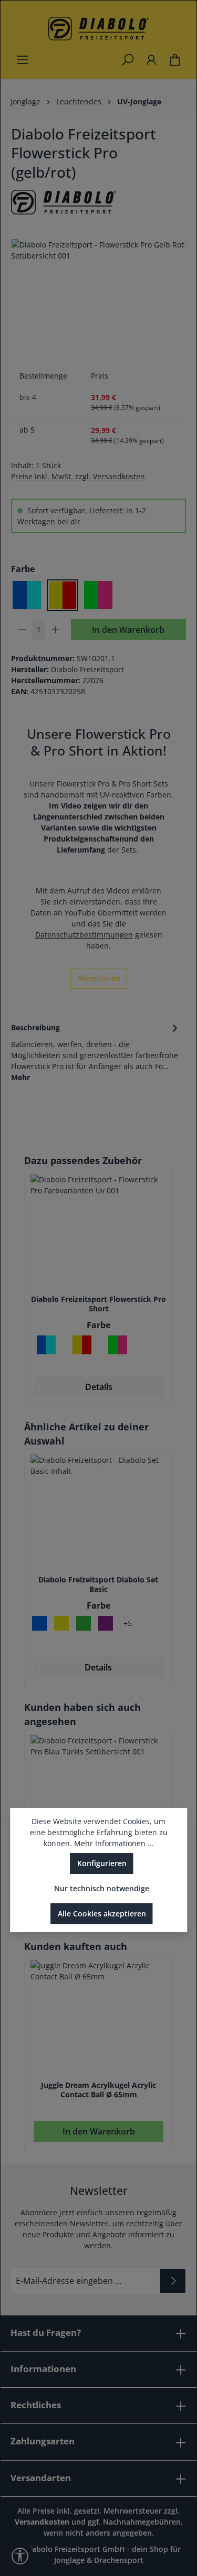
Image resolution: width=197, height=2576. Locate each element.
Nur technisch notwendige (102, 1888)
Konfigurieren (102, 1863)
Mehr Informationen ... (114, 1843)
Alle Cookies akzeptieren (102, 1914)
